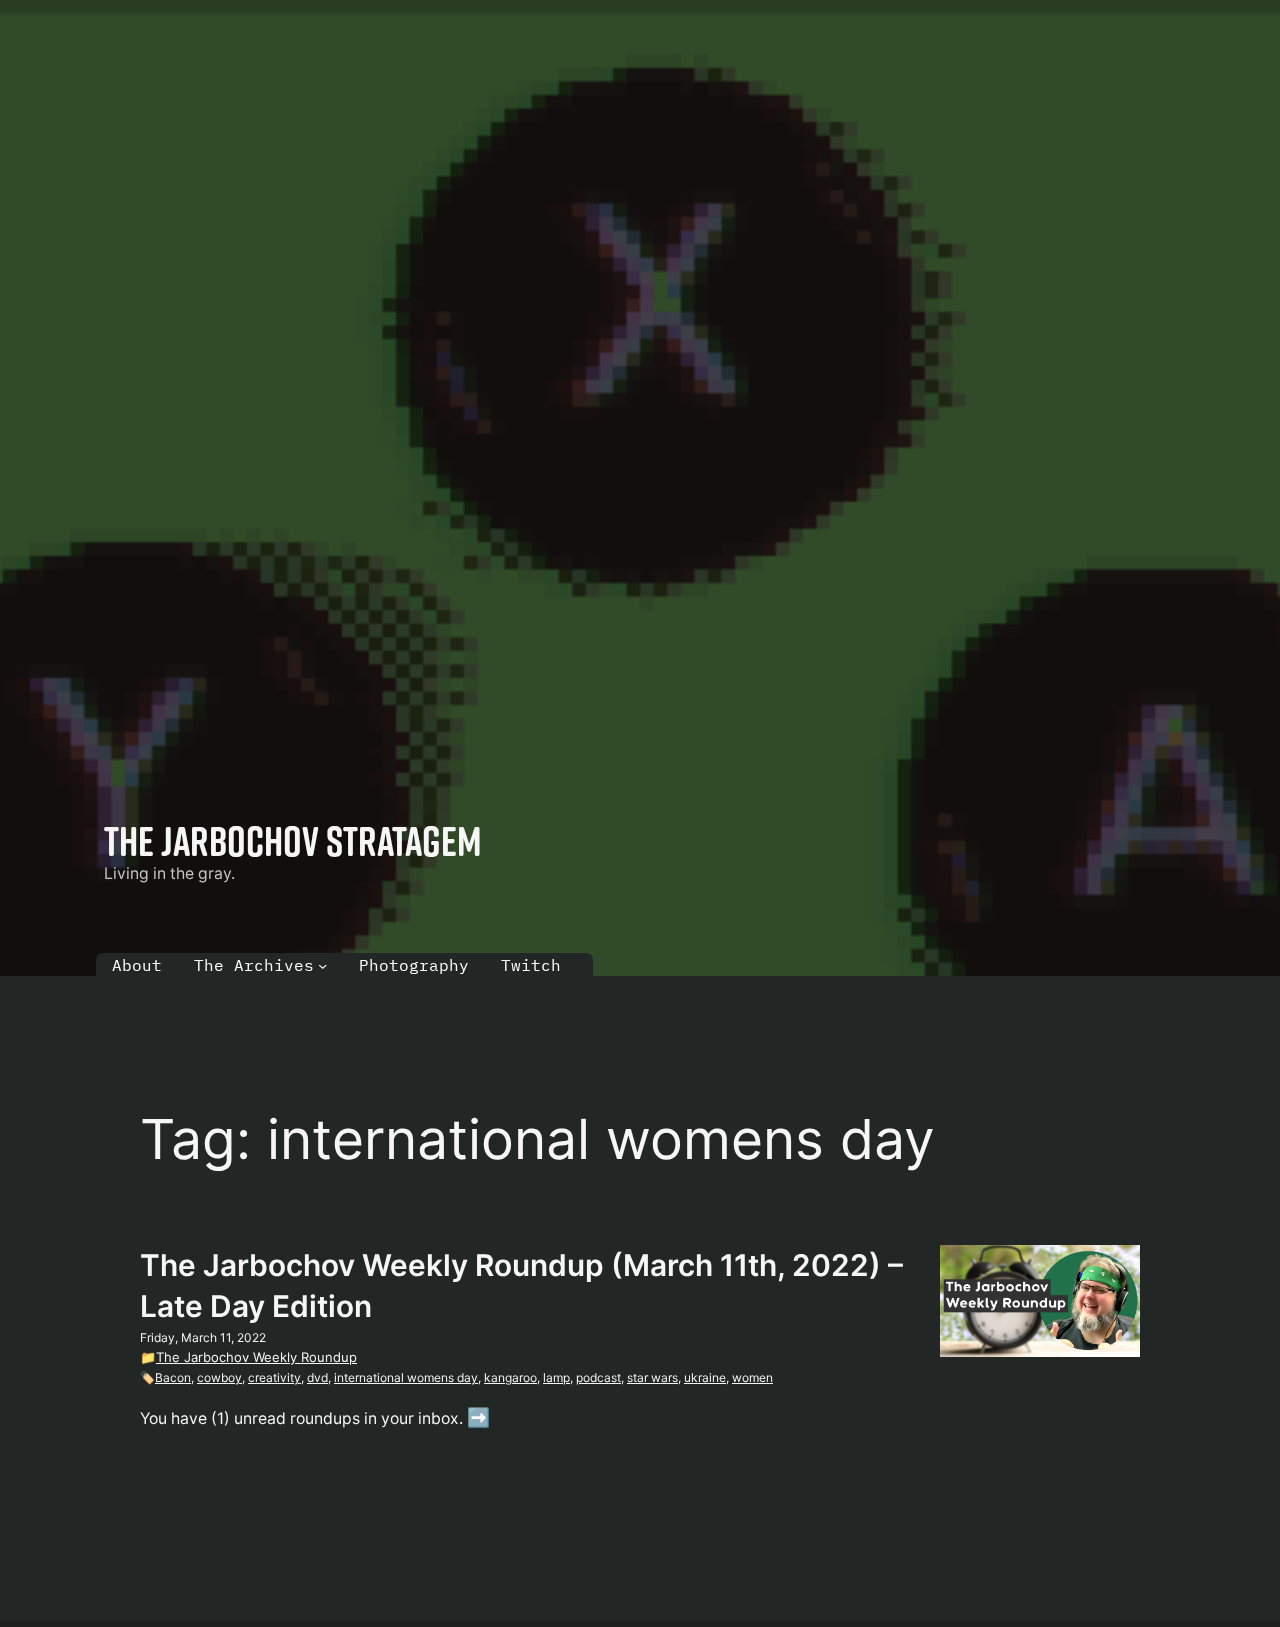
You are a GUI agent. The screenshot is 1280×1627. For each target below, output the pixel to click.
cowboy (219, 1377)
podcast (598, 1377)
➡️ (478, 1417)
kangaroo (510, 1377)
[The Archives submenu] (322, 965)
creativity (274, 1377)
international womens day (406, 1377)
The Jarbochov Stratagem (293, 840)
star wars (652, 1377)
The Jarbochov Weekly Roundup (256, 1357)
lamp (556, 1377)
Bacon (173, 1377)
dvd (317, 1377)
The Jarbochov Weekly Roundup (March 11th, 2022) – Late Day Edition (521, 1286)
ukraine (705, 1377)
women (752, 1377)
